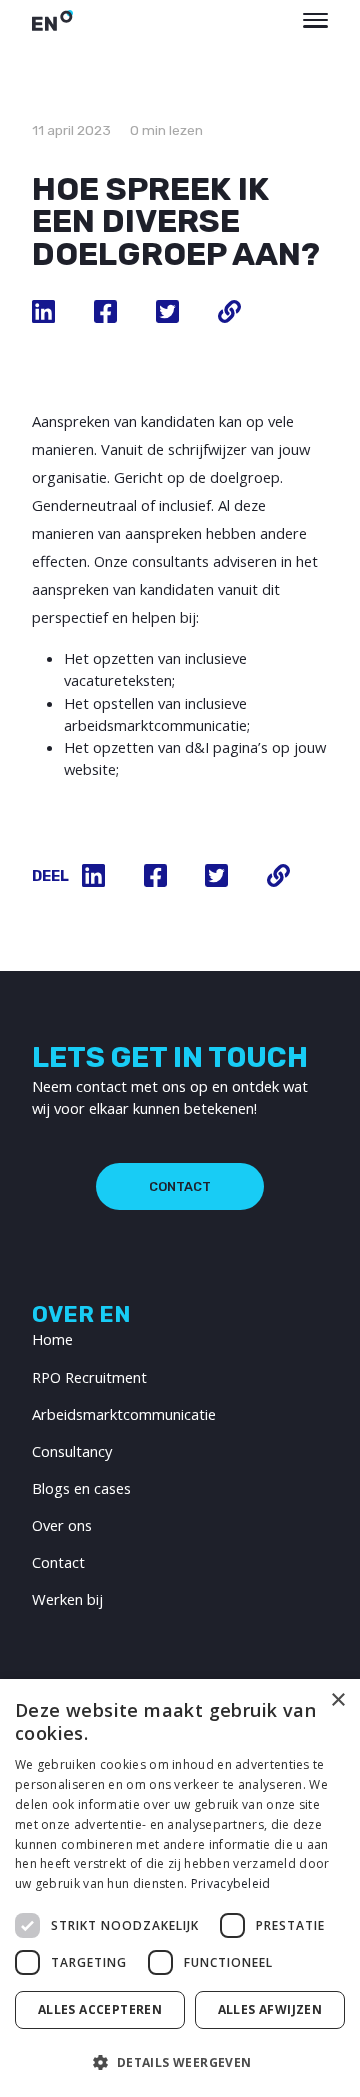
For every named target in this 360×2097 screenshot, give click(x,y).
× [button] (337, 1700)
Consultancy (72, 1451)
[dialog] (180, 1888)
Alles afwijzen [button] (270, 2009)
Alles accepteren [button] (100, 2009)
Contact (180, 1186)
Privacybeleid (231, 1883)
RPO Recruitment (89, 1377)
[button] (180, 2062)
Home (52, 1339)
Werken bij (67, 1599)
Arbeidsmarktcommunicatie (124, 1414)
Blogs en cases (81, 1488)
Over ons (62, 1525)
